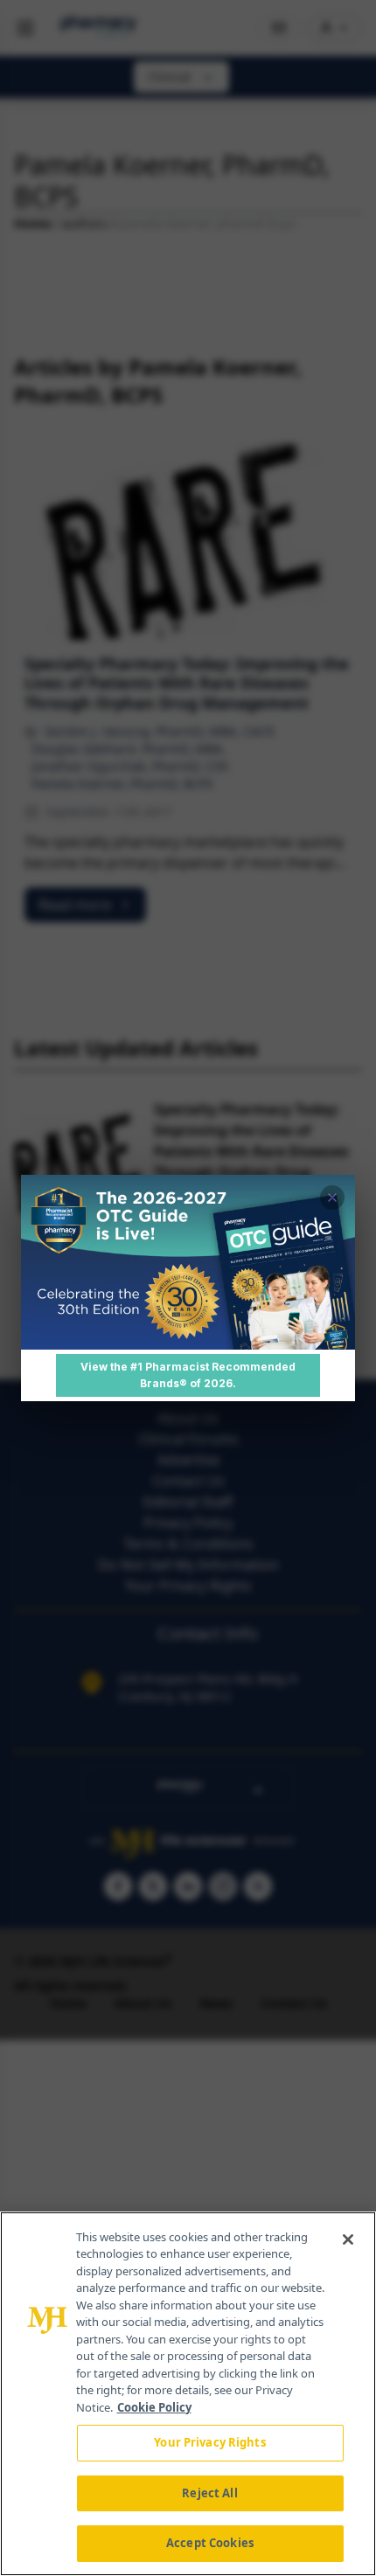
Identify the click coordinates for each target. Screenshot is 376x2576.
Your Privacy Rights (209, 2442)
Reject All (209, 2493)
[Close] (348, 2239)
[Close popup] (332, 1198)
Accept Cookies (210, 2543)
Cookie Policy (154, 2407)
